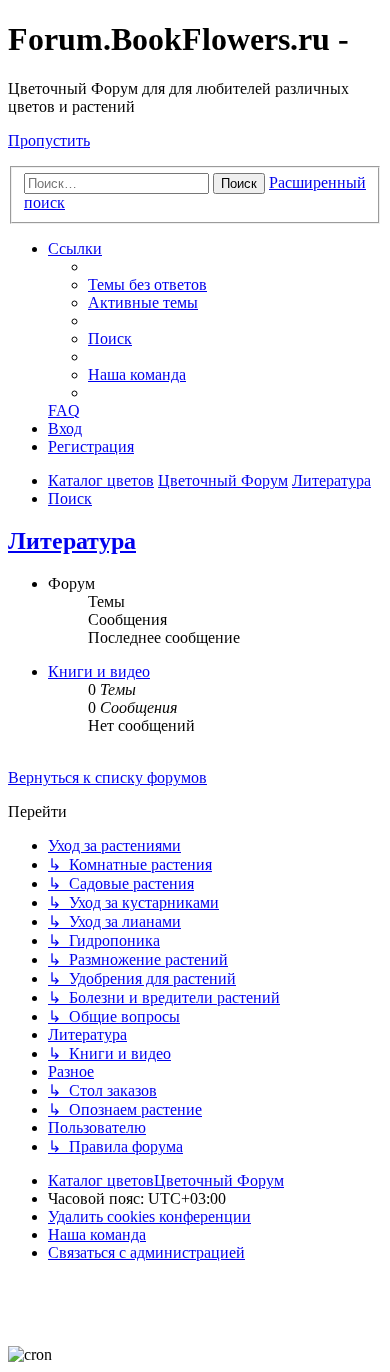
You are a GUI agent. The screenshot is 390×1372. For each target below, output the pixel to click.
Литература (72, 541)
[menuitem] (147, 284)
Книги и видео (99, 671)
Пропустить (49, 140)
